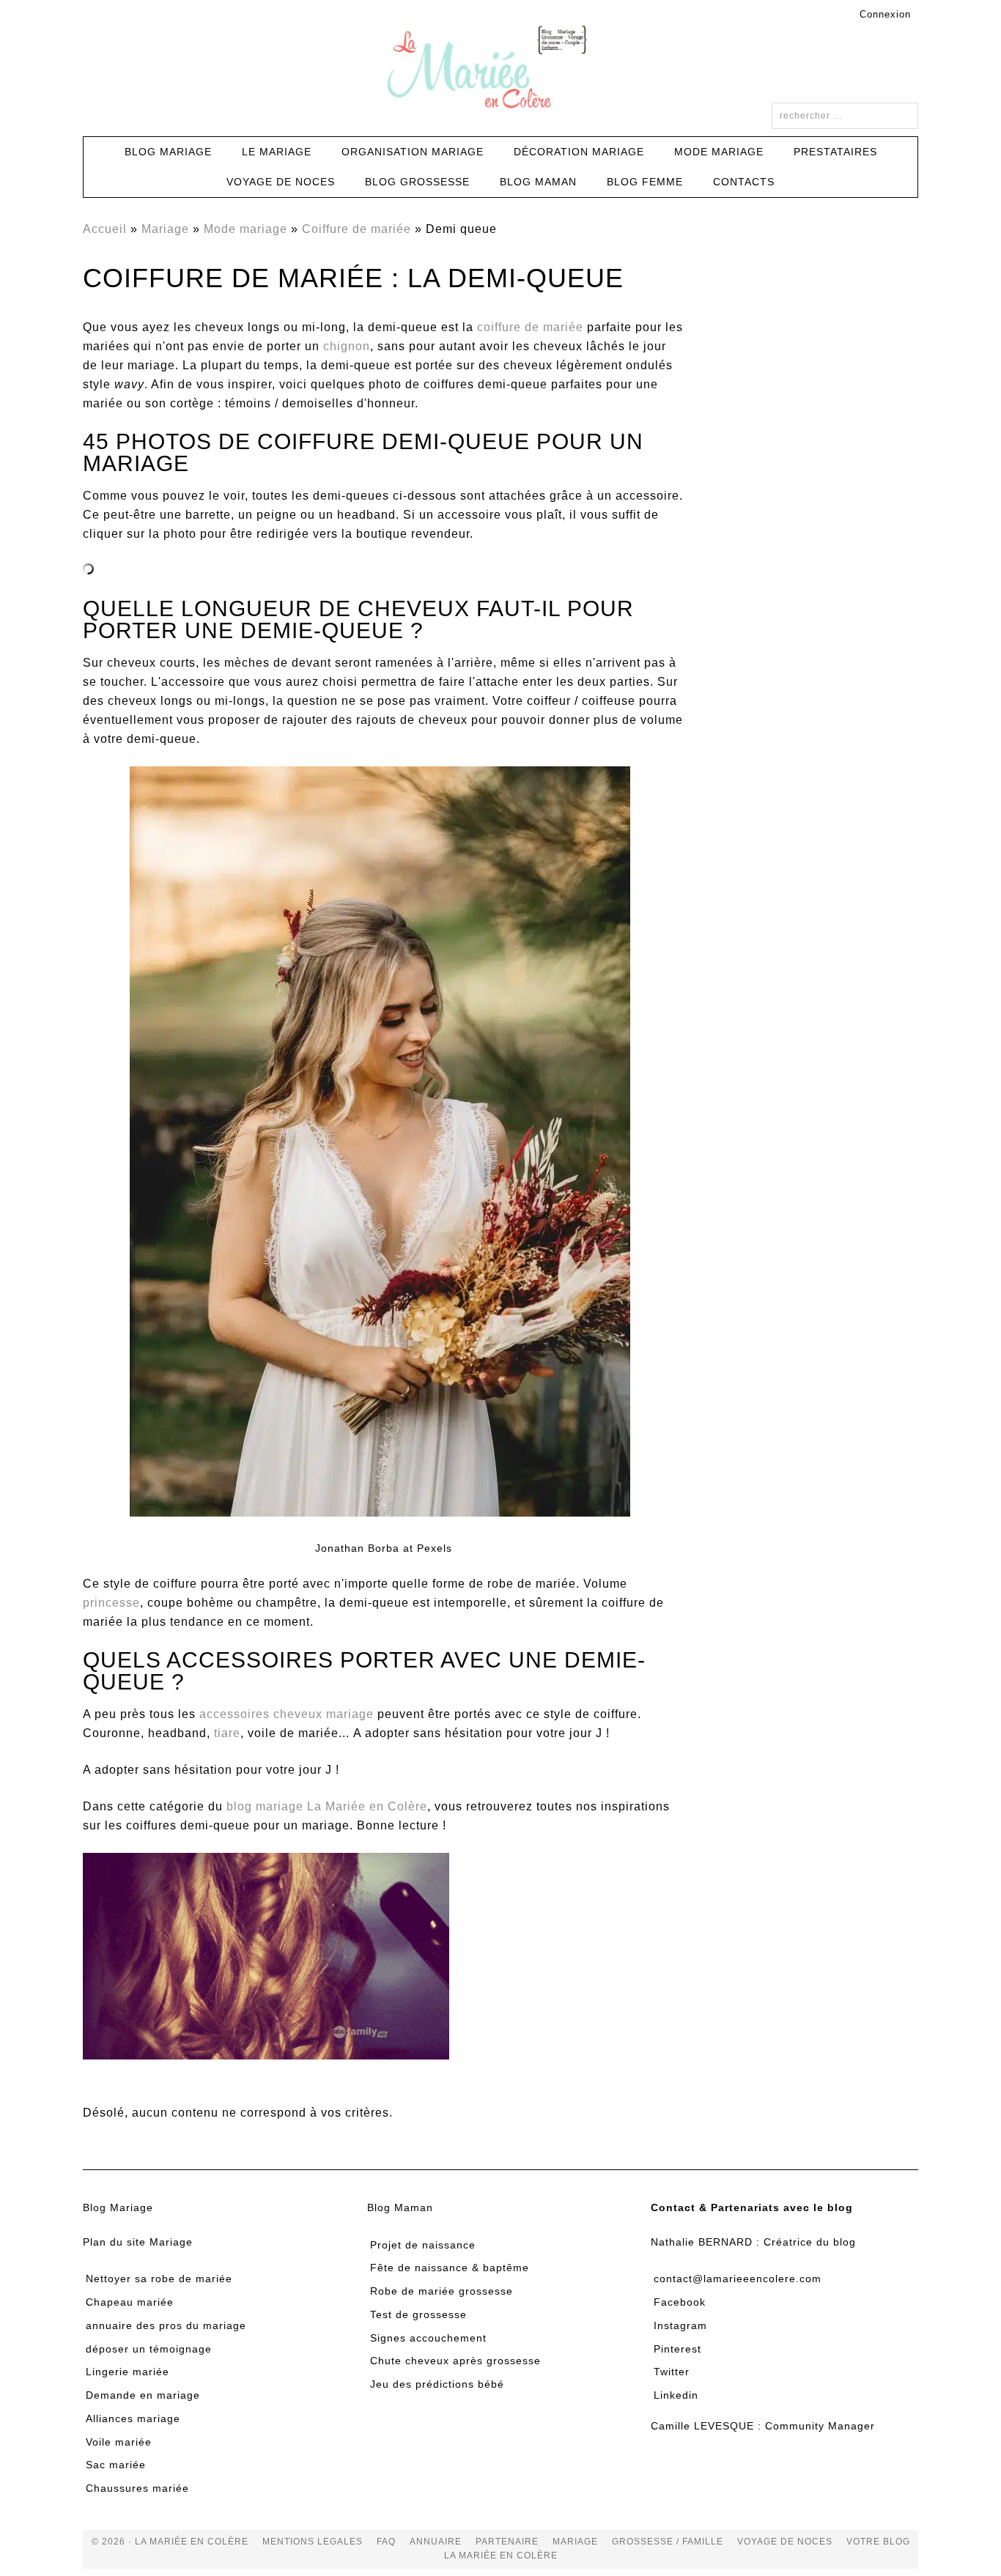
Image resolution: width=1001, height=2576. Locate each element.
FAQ (386, 2542)
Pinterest (677, 2349)
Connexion (885, 14)
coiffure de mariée (530, 327)
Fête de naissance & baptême (450, 2268)
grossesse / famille (668, 2542)
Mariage (165, 229)
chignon (347, 346)
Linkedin (676, 2395)
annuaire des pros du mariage (166, 2325)
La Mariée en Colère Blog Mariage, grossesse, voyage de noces (500, 70)
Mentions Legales (313, 2542)
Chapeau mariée (130, 2302)
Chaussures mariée (137, 2488)
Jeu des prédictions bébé (437, 2384)
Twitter (672, 2372)
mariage (575, 2542)
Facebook (680, 2302)
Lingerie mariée (128, 2372)
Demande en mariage (143, 2395)
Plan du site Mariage (138, 2242)
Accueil (105, 229)
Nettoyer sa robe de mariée (159, 2279)
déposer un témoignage (149, 2349)
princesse (111, 1603)
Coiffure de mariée (357, 229)
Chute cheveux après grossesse (455, 2361)
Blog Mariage (118, 2207)
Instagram (680, 2325)
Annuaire (436, 2542)
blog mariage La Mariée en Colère (327, 1806)
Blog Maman (400, 2207)
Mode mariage (245, 229)
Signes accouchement (428, 2338)
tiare (227, 1733)
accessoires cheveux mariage (287, 1714)
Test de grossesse (418, 2314)
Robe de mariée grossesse (442, 2291)
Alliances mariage (133, 2418)
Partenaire (507, 2542)
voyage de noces (785, 2542)
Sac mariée (116, 2465)
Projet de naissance (423, 2245)
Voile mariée (119, 2442)
